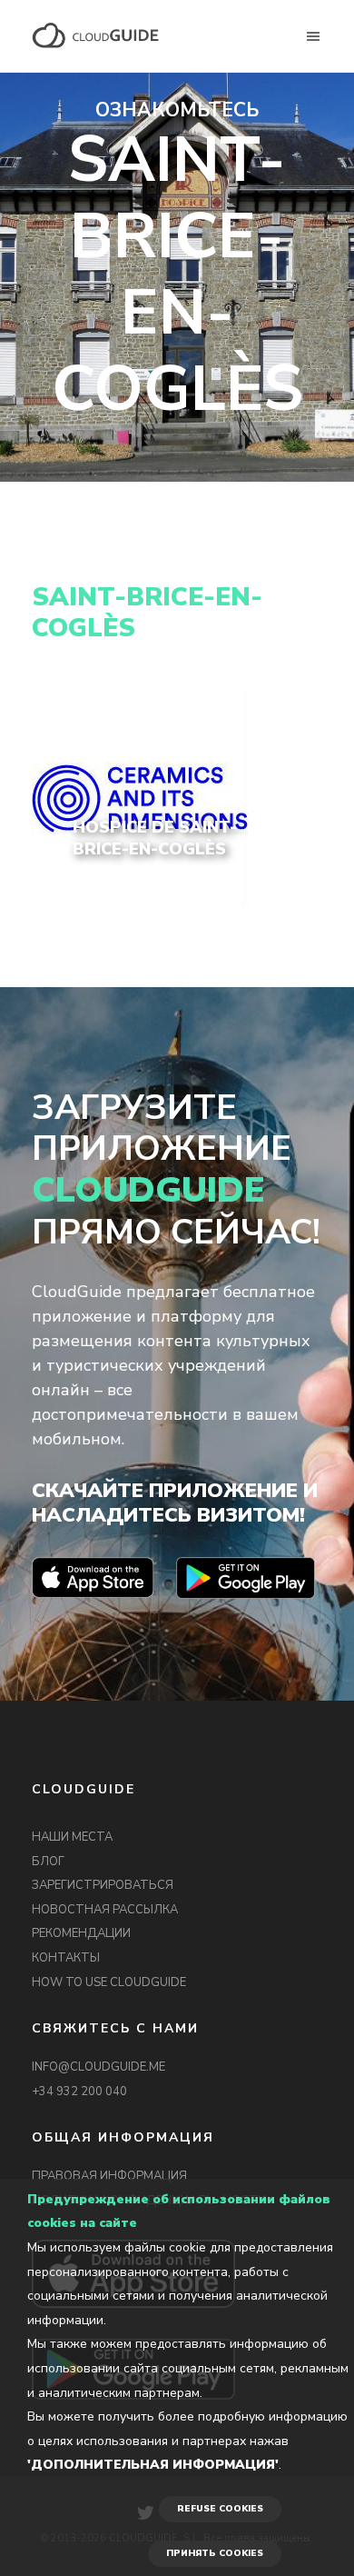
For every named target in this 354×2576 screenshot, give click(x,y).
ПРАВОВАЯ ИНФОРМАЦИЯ (109, 2176)
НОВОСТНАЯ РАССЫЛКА (105, 1910)
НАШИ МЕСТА (72, 1837)
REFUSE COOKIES (220, 2509)
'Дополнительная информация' (153, 2465)
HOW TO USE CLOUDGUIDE (109, 1982)
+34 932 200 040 (79, 2092)
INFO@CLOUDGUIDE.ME (98, 2067)
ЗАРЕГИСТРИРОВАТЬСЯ (103, 1885)
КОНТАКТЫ (66, 1958)
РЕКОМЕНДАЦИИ (81, 1933)
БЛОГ (48, 1862)
